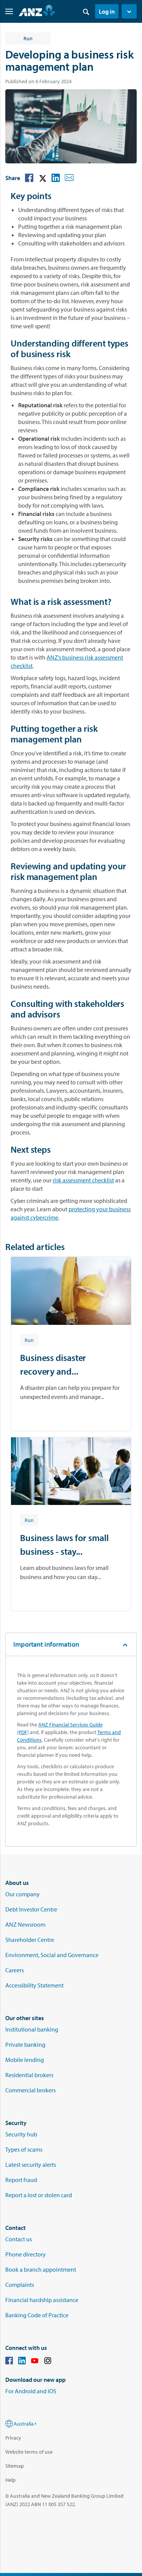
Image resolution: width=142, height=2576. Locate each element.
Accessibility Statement (34, 1985)
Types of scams (24, 2149)
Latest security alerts (31, 2165)
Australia (24, 2424)
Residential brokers (29, 2075)
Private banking (25, 2044)
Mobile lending (25, 2060)
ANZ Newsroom (25, 1924)
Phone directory (26, 2254)
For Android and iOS (31, 2391)
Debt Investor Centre (31, 1909)
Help (10, 2480)
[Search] (86, 11)
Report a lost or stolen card (39, 2195)
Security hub (21, 2134)
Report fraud (21, 2180)
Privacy (13, 2438)
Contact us (19, 2239)
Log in (107, 11)
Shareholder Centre (30, 1940)
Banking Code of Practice (37, 2315)
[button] (129, 11)
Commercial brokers (30, 2090)
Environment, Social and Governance (52, 1955)
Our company (23, 1894)
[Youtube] (35, 2362)
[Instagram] (48, 2362)
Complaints (20, 2285)
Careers (15, 1970)
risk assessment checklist (83, 1180)
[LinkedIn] (22, 2362)
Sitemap (15, 2466)
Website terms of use (29, 2452)
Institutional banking (32, 2029)
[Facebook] (9, 2362)
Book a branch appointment (41, 2269)
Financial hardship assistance (42, 2300)
